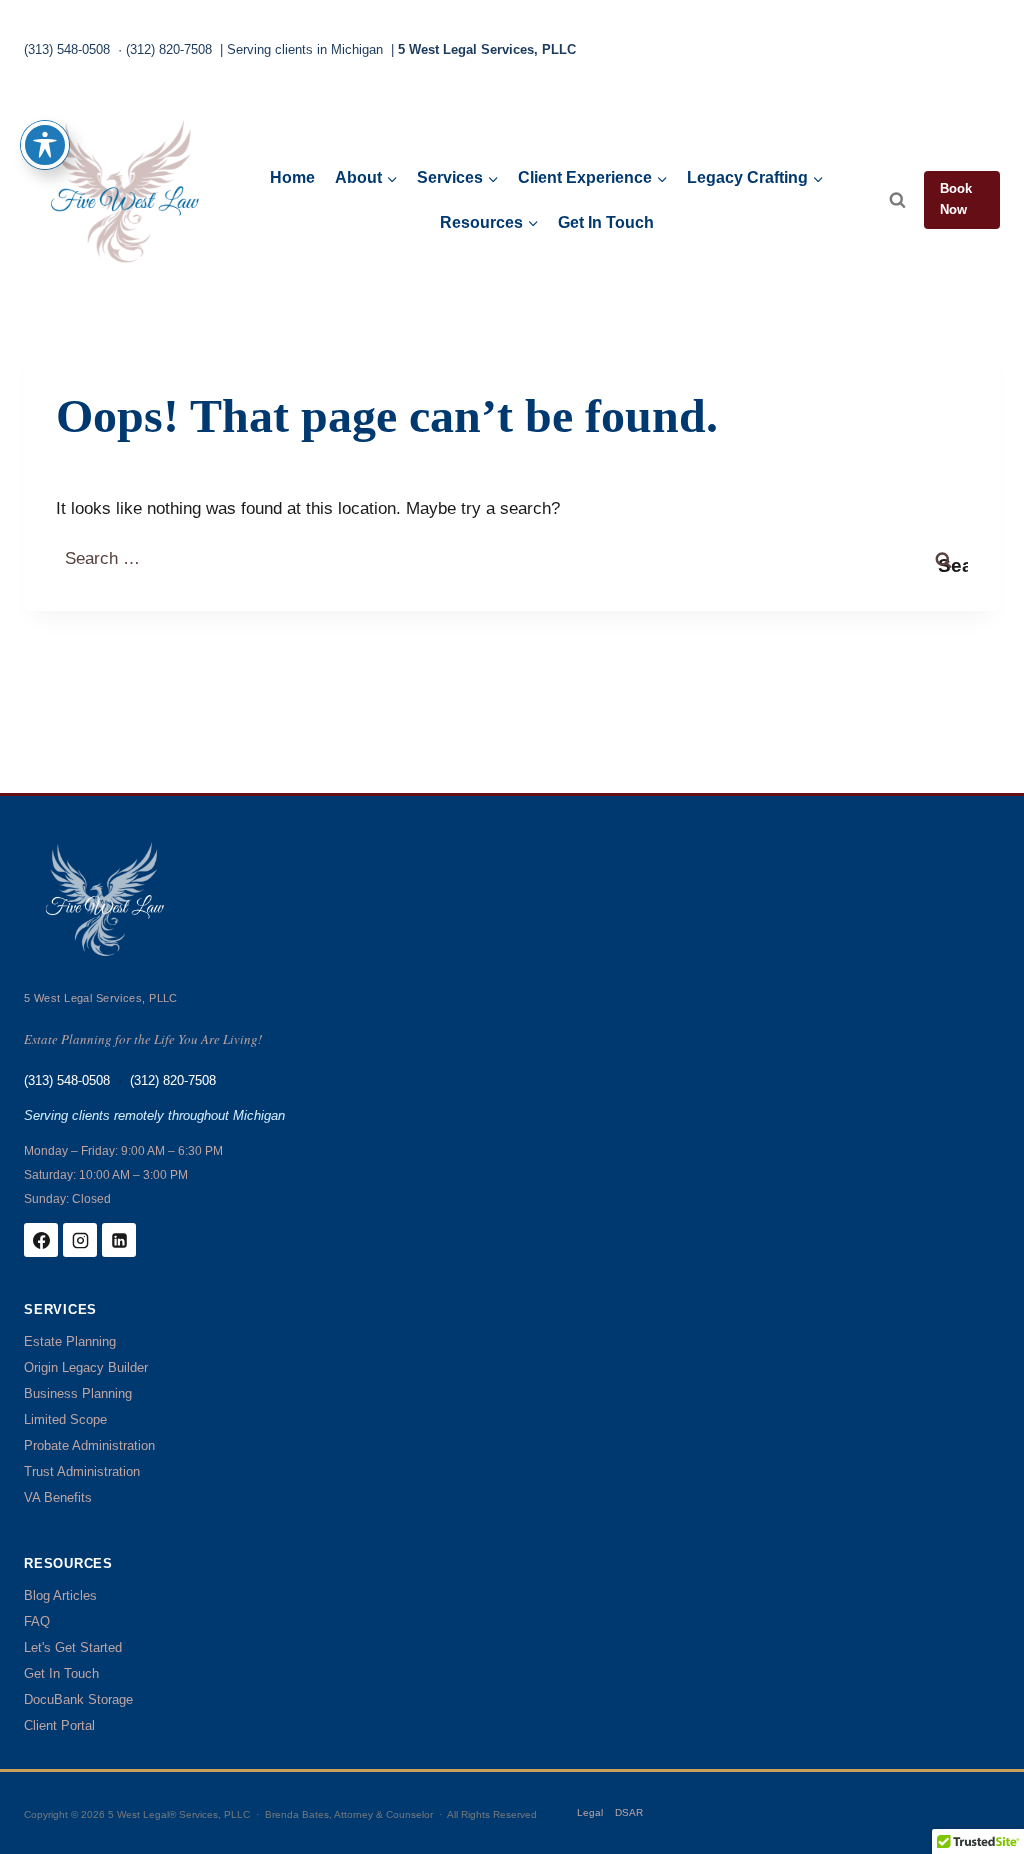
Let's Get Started (73, 1647)
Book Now (956, 199)
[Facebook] (41, 1240)
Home (292, 177)
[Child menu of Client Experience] (592, 177)
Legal (590, 1812)
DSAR (629, 1812)
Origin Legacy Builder (86, 1367)
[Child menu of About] (366, 177)
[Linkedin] (119, 1240)
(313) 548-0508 (67, 49)
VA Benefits (58, 1497)
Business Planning (78, 1393)
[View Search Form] (897, 200)
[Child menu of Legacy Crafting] (756, 177)
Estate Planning (70, 1341)
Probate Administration (89, 1445)
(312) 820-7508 (169, 49)
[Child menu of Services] (457, 177)
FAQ (37, 1621)
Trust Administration (82, 1471)
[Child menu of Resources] (490, 222)
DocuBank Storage (78, 1699)
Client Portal (59, 1725)
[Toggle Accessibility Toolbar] (45, 145)
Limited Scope (65, 1419)
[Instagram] (80, 1240)
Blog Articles (60, 1595)
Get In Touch (606, 222)
